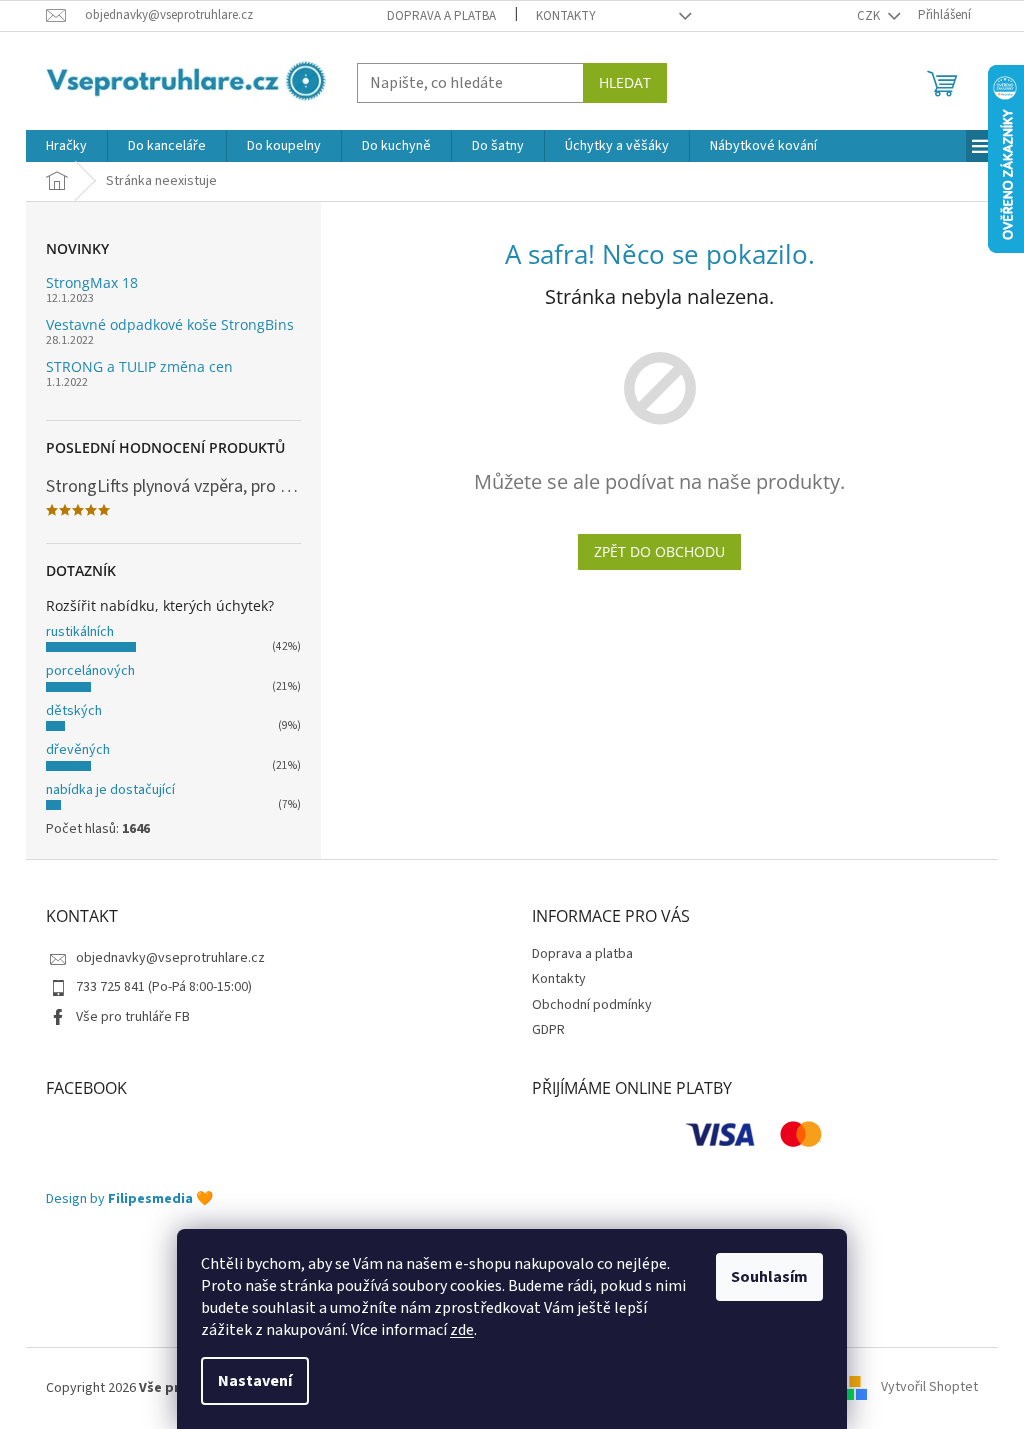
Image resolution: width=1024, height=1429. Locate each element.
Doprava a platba (441, 16)
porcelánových (90, 671)
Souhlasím (769, 1277)
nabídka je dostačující (110, 790)
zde (462, 1330)
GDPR (548, 1030)
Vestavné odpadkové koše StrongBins (170, 324)
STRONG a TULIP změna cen (139, 366)
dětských (74, 711)
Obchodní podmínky (592, 1005)
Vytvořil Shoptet (929, 1388)
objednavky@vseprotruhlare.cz (170, 958)
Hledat (625, 82)
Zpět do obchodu (659, 551)
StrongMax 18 (92, 282)
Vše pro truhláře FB (133, 1017)
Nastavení (255, 1381)
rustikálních (80, 632)
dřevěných (78, 750)
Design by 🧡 (129, 1199)
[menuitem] (66, 146)
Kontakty (566, 16)
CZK (870, 16)
